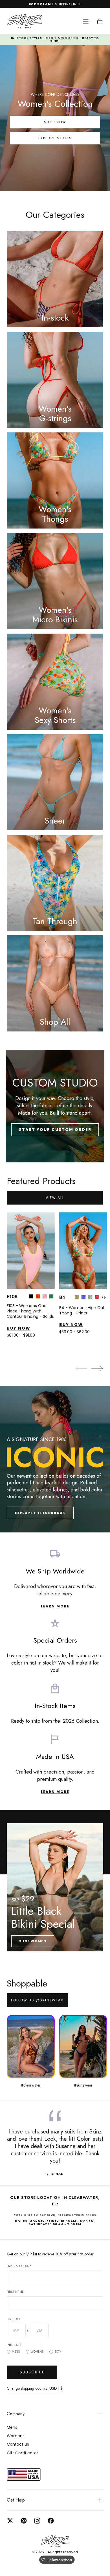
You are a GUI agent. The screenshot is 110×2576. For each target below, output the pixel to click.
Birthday (13, 2319)
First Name (15, 2292)
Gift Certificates (23, 2453)
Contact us (18, 2444)
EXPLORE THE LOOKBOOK (40, 1513)
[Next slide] (97, 1368)
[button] (86, 21)
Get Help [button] (16, 2500)
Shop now (55, 122)
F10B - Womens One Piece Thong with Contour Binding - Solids (30, 1311)
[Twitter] (10, 2521)
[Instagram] (37, 2521)
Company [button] (16, 2414)
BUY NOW (19, 1328)
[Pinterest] (24, 2521)
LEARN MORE (55, 1606)
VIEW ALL (55, 1198)
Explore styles (55, 138)
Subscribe (32, 2372)
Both (58, 2352)
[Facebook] (51, 2521)
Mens (16, 2352)
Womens (37, 2352)
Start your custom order (55, 1130)
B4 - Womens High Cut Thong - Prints (82, 1310)
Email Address (19, 2266)
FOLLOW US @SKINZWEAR (37, 2000)
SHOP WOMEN (33, 1941)
